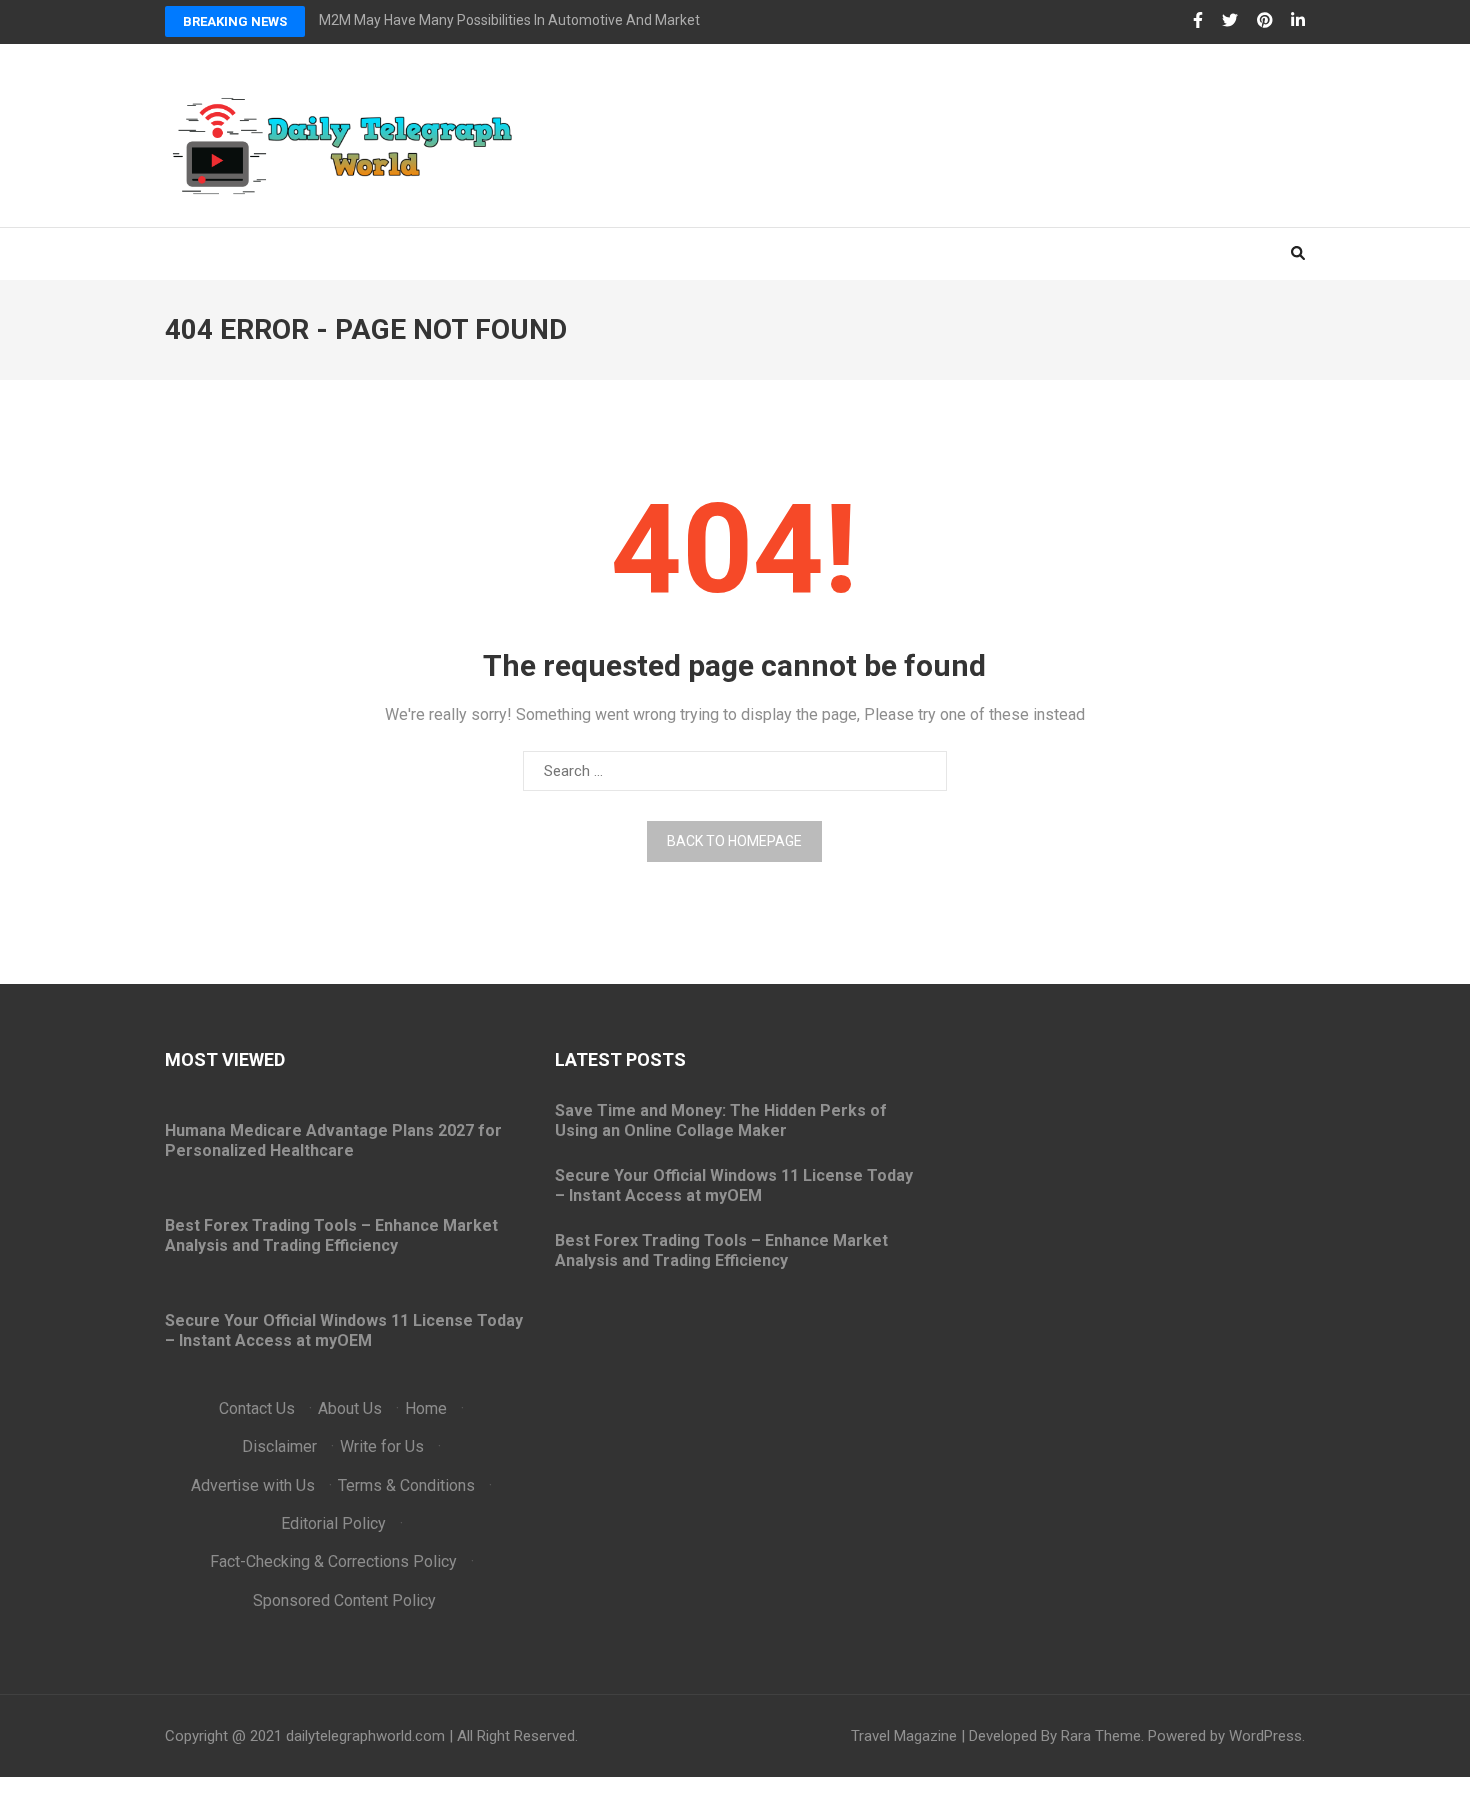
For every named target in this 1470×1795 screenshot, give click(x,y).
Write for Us (382, 1446)
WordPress (1265, 1736)
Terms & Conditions (406, 1485)
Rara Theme (1101, 1736)
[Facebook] (1198, 21)
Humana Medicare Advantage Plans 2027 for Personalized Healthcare (333, 1140)
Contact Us (257, 1408)
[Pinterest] (1265, 21)
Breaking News (235, 21)
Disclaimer (279, 1446)
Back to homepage (734, 841)
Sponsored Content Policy (344, 1600)
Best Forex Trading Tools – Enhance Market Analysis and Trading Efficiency (331, 1235)
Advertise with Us (253, 1485)
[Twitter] (1230, 21)
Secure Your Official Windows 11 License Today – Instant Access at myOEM (344, 1330)
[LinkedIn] (1298, 21)
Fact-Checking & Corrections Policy (333, 1561)
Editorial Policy (333, 1523)
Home (426, 1408)
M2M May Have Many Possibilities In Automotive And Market (509, 20)
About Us (350, 1408)
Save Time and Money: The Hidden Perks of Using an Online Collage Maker (721, 1120)
